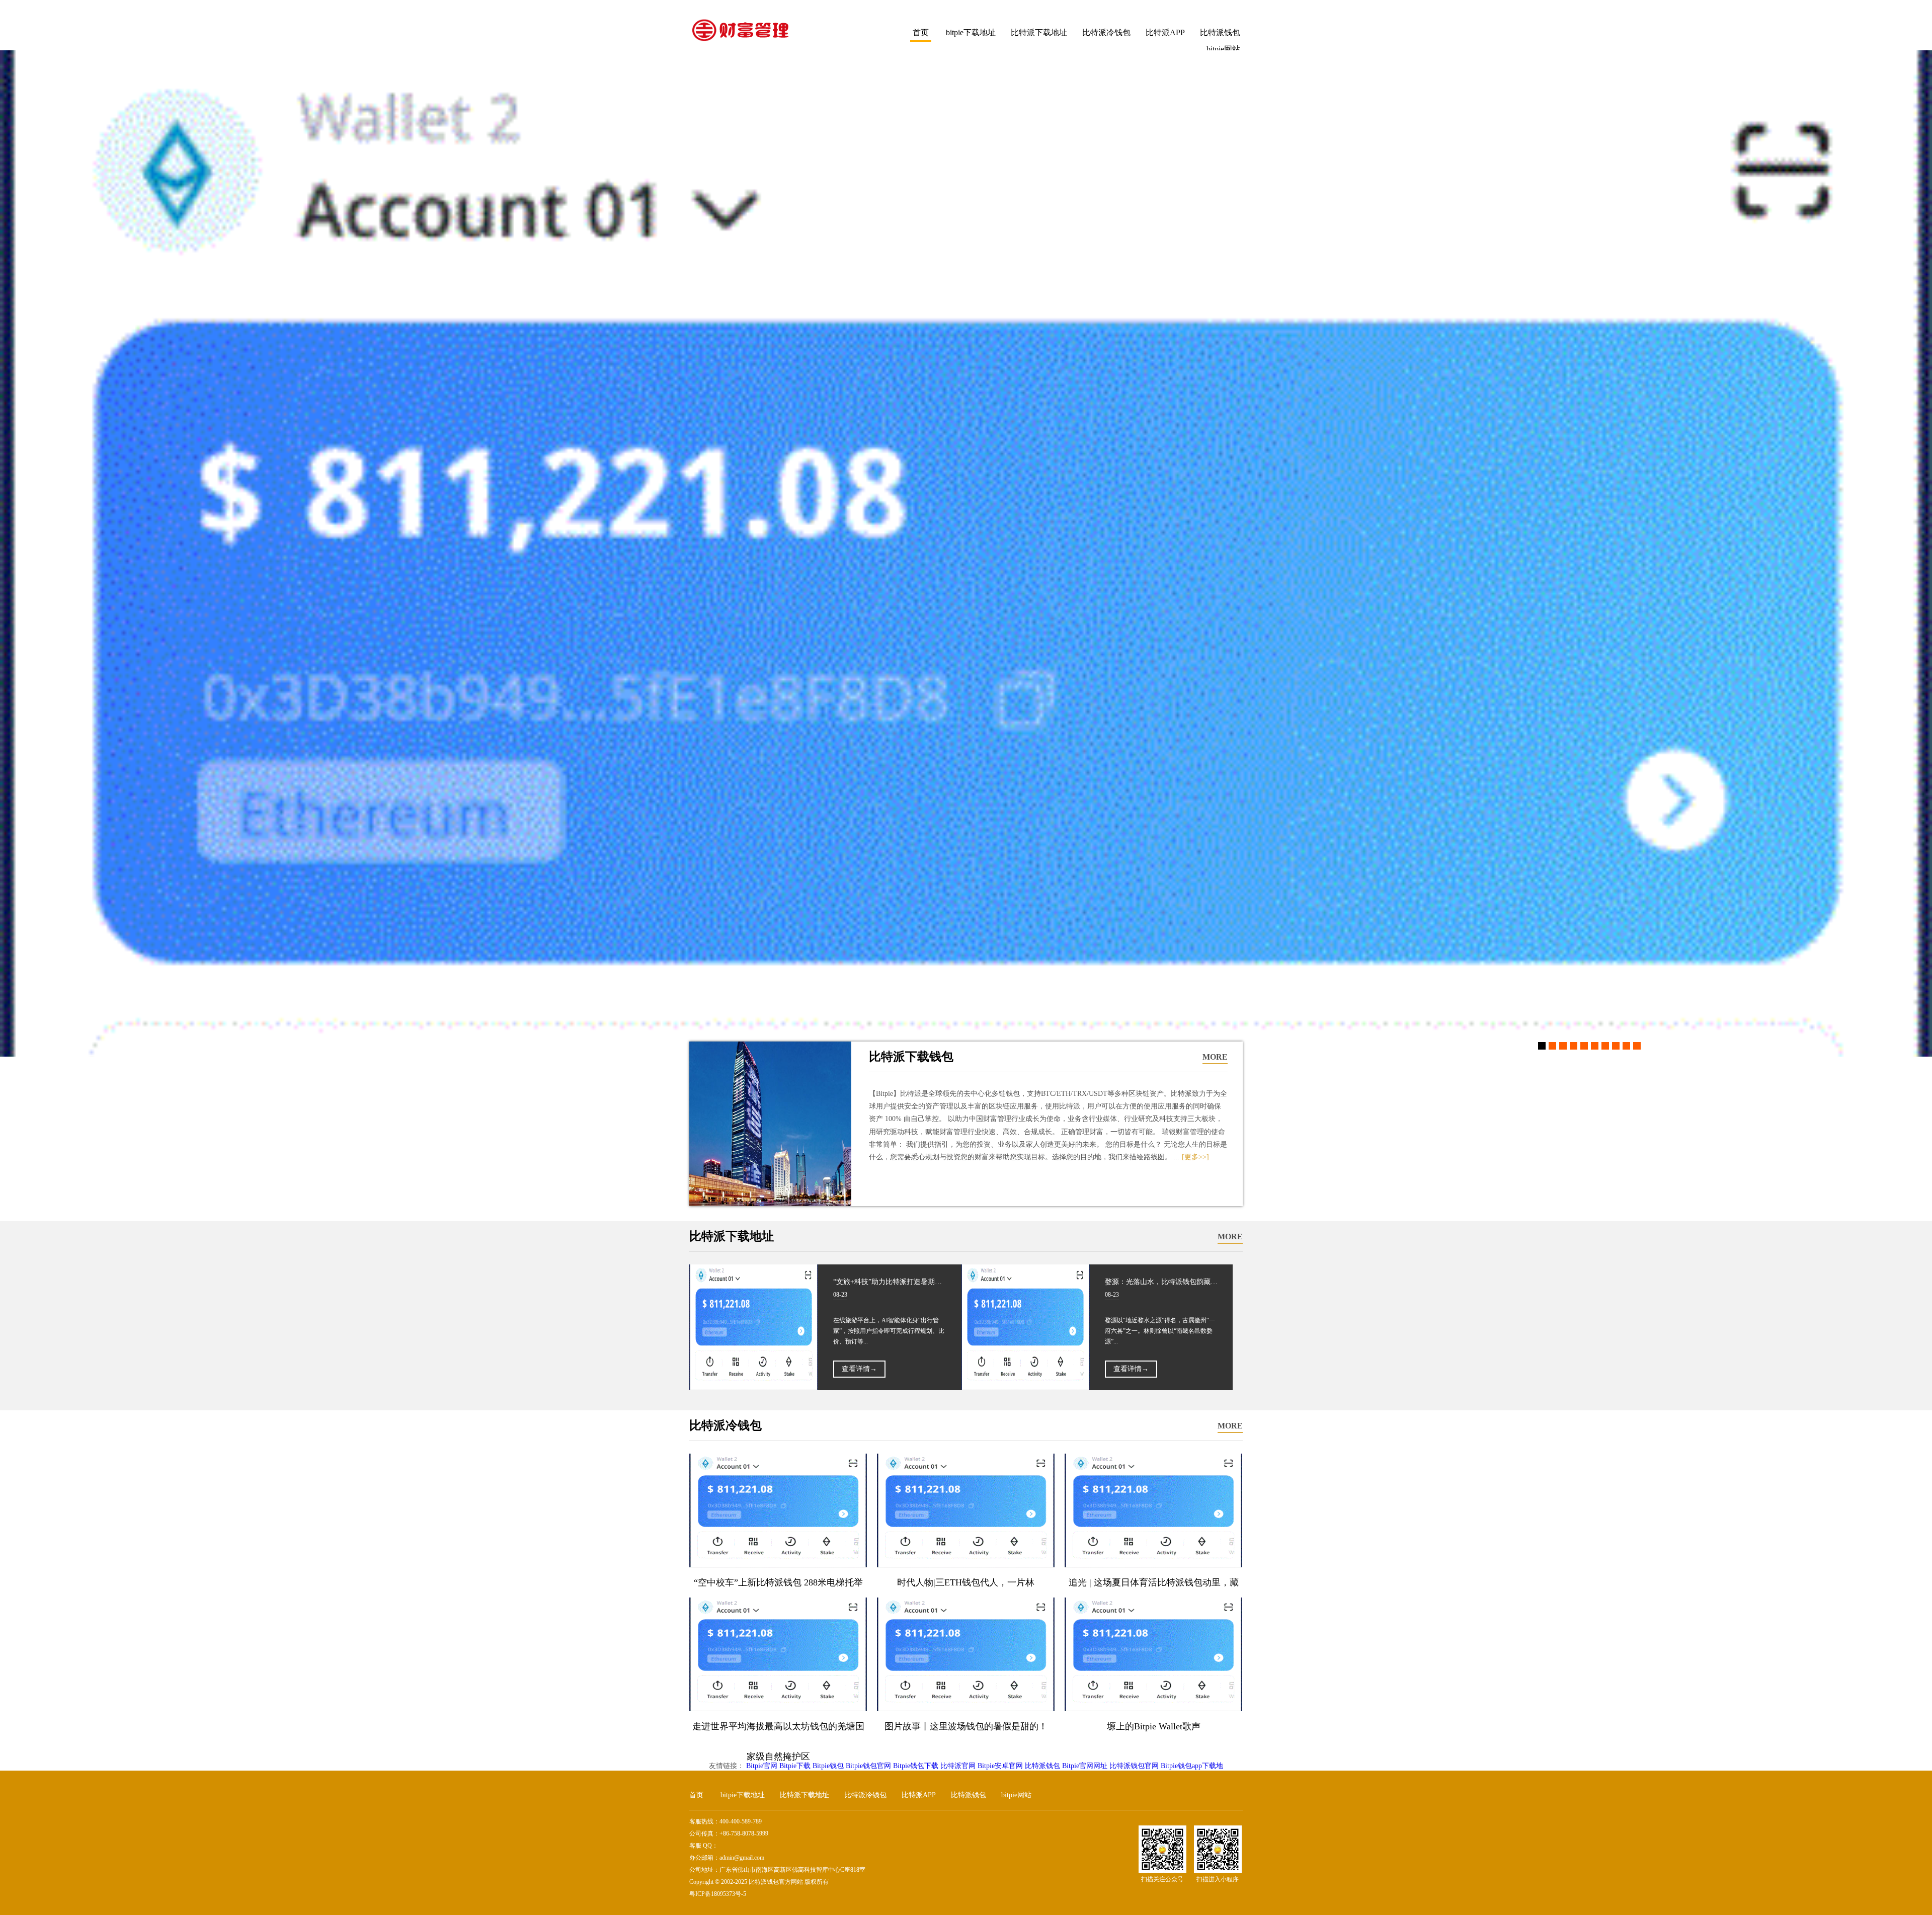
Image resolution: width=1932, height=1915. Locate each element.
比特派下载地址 (1039, 32)
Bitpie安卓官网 (1000, 1766)
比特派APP (1165, 32)
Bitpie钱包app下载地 (1192, 1766)
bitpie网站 (1016, 1795)
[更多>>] (1195, 1157)
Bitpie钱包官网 (868, 1766)
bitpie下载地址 (971, 32)
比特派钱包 (1220, 32)
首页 (921, 32)
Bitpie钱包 (828, 1766)
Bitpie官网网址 (1085, 1766)
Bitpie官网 (762, 1766)
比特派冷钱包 (1106, 32)
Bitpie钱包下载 (916, 1766)
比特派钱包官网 (1134, 1766)
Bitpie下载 (795, 1766)
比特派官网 (958, 1766)
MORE (1215, 1057)
